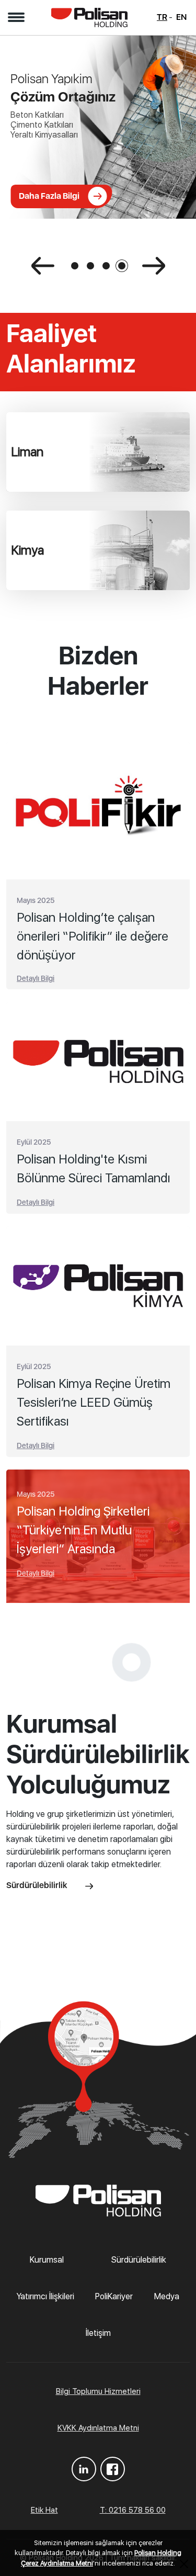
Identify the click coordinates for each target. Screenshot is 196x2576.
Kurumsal (47, 2260)
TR (162, 17)
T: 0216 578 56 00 (133, 2510)
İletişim (98, 2333)
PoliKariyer (114, 2296)
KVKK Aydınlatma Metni (98, 2428)
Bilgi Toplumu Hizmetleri (98, 2391)
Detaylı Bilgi (36, 978)
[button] (16, 17)
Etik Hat (44, 2510)
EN (181, 17)
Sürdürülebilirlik (38, 1885)
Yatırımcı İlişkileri (45, 2296)
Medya (167, 2296)
